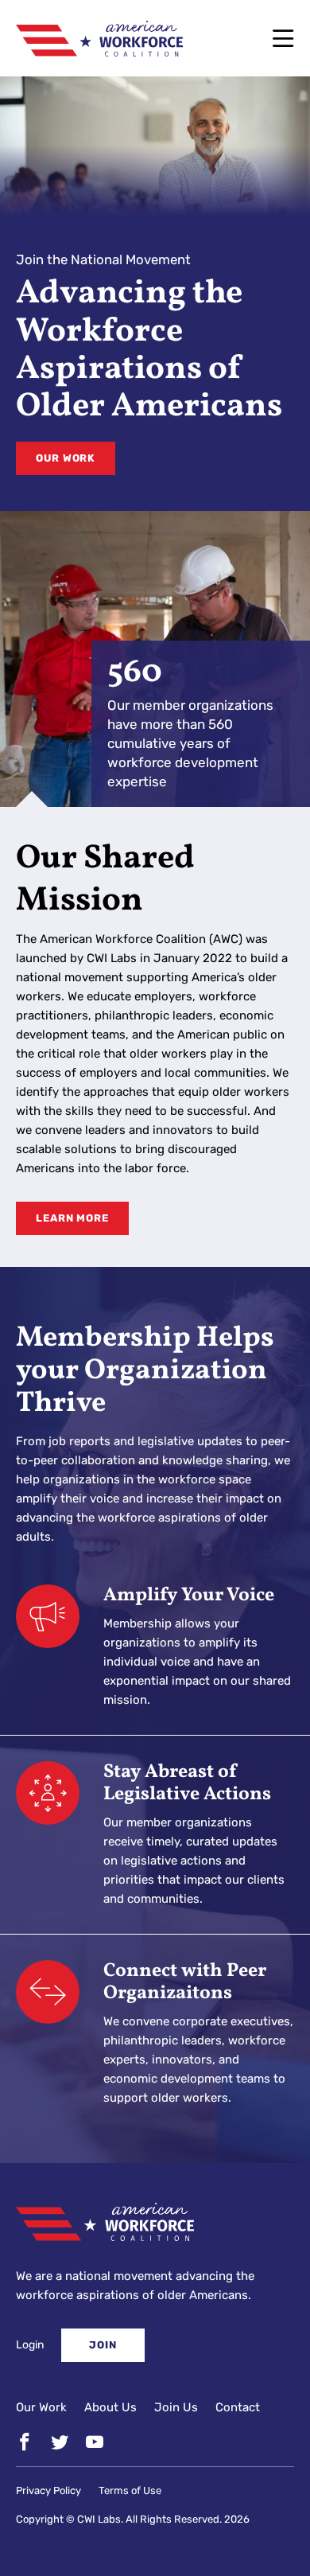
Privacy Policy (48, 2490)
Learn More (72, 1218)
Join (103, 2345)
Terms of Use (130, 2490)
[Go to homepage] (99, 38)
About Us (110, 2407)
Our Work (66, 458)
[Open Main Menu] (283, 38)
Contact (238, 2407)
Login (30, 2345)
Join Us (176, 2407)
